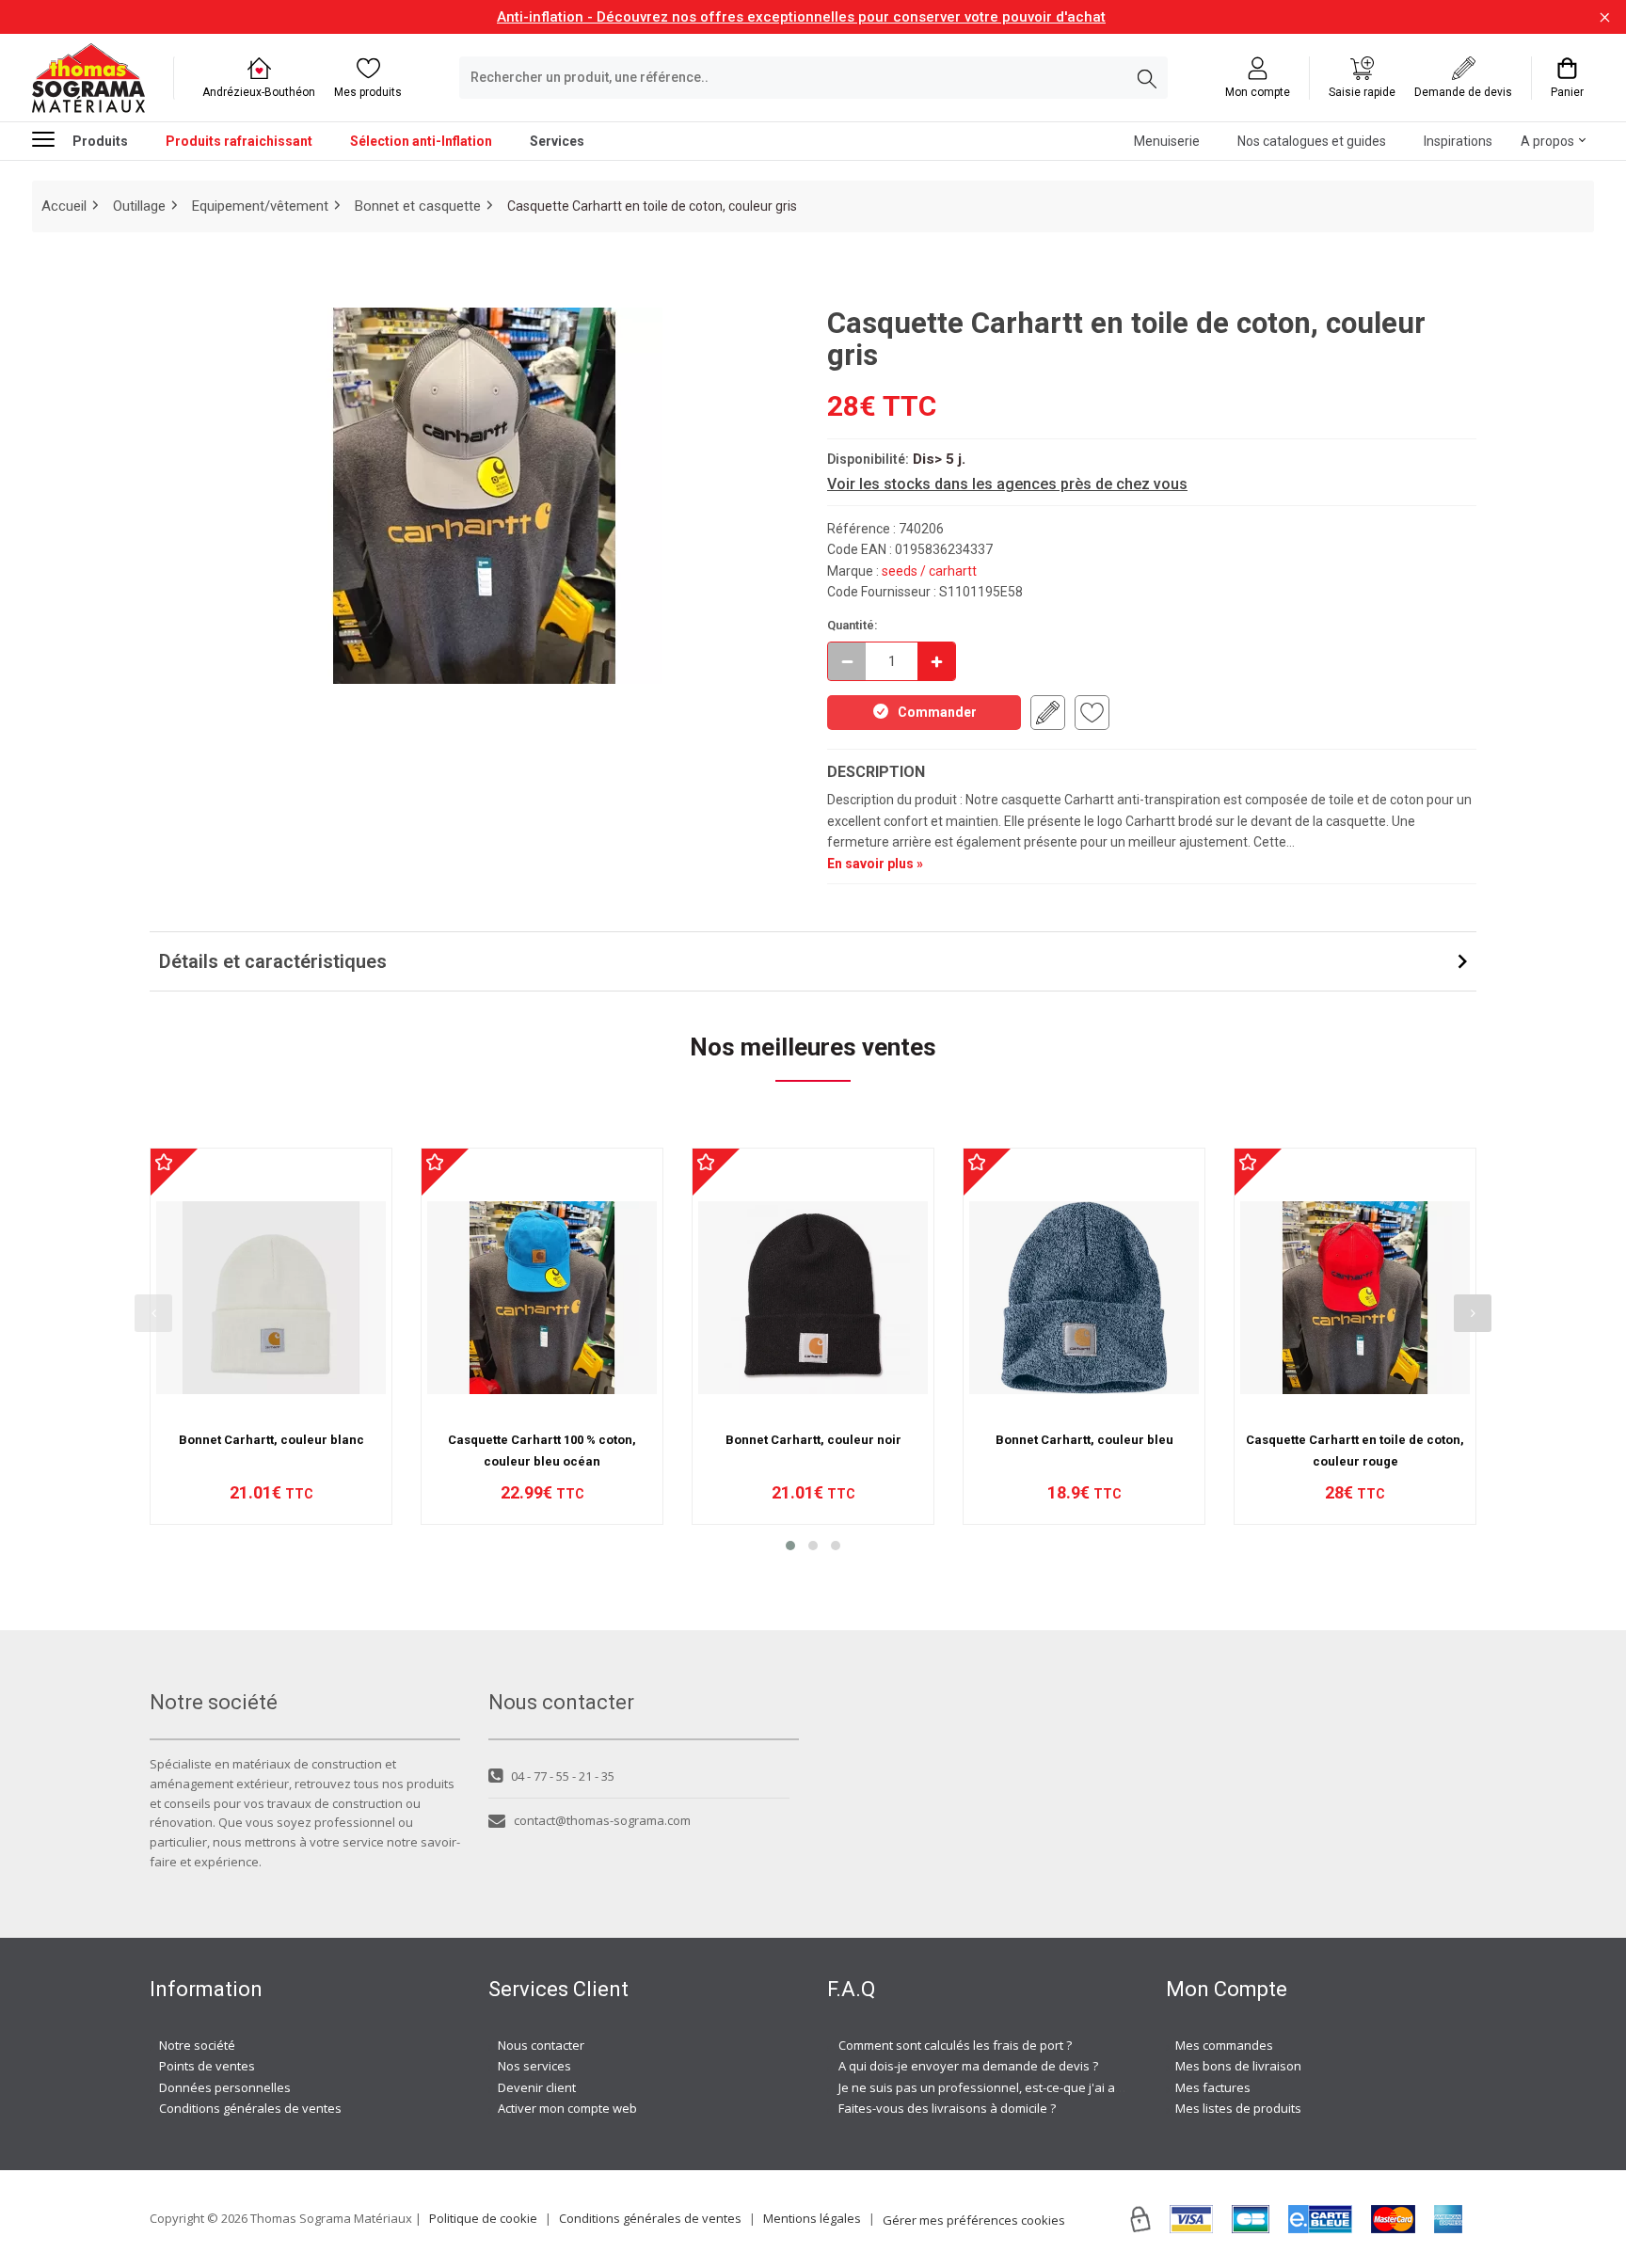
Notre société (197, 2045)
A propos (1547, 141)
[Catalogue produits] (51, 139)
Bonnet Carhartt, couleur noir (813, 1440)
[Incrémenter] (936, 661)
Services (557, 141)
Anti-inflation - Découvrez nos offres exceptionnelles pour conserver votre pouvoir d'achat (801, 17)
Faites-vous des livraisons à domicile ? (947, 2108)
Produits (100, 141)
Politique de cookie (483, 2218)
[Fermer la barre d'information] (1605, 17)
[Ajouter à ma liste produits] (1092, 713)
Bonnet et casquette (418, 206)
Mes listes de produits (1238, 2108)
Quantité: (853, 625)
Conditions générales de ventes (250, 2108)
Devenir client (537, 2087)
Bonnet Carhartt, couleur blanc (271, 1440)
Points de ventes (207, 2066)
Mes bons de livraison (1238, 2066)
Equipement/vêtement (260, 206)
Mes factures (1213, 2087)
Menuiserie (1167, 141)
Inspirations (1458, 141)
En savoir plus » (875, 864)
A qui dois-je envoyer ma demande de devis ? (968, 2066)
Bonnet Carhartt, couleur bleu (1084, 1440)
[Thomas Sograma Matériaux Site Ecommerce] (88, 78)
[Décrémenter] (847, 661)
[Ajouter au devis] (1048, 713)
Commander (937, 712)
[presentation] (153, 1313)
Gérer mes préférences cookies (974, 2220)
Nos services (534, 2066)
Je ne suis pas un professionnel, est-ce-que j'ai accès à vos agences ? (1036, 2087)
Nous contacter (541, 2045)
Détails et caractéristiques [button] (273, 961)
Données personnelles (225, 2087)
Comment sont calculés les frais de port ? (955, 2045)
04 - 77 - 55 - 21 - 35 (563, 1776)
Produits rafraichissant (239, 141)
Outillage (139, 206)
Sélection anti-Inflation (421, 141)
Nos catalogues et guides (1312, 141)
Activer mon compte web (567, 2108)
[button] (790, 1546)
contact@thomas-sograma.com (602, 1820)
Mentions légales (812, 2218)
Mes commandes (1224, 2045)
